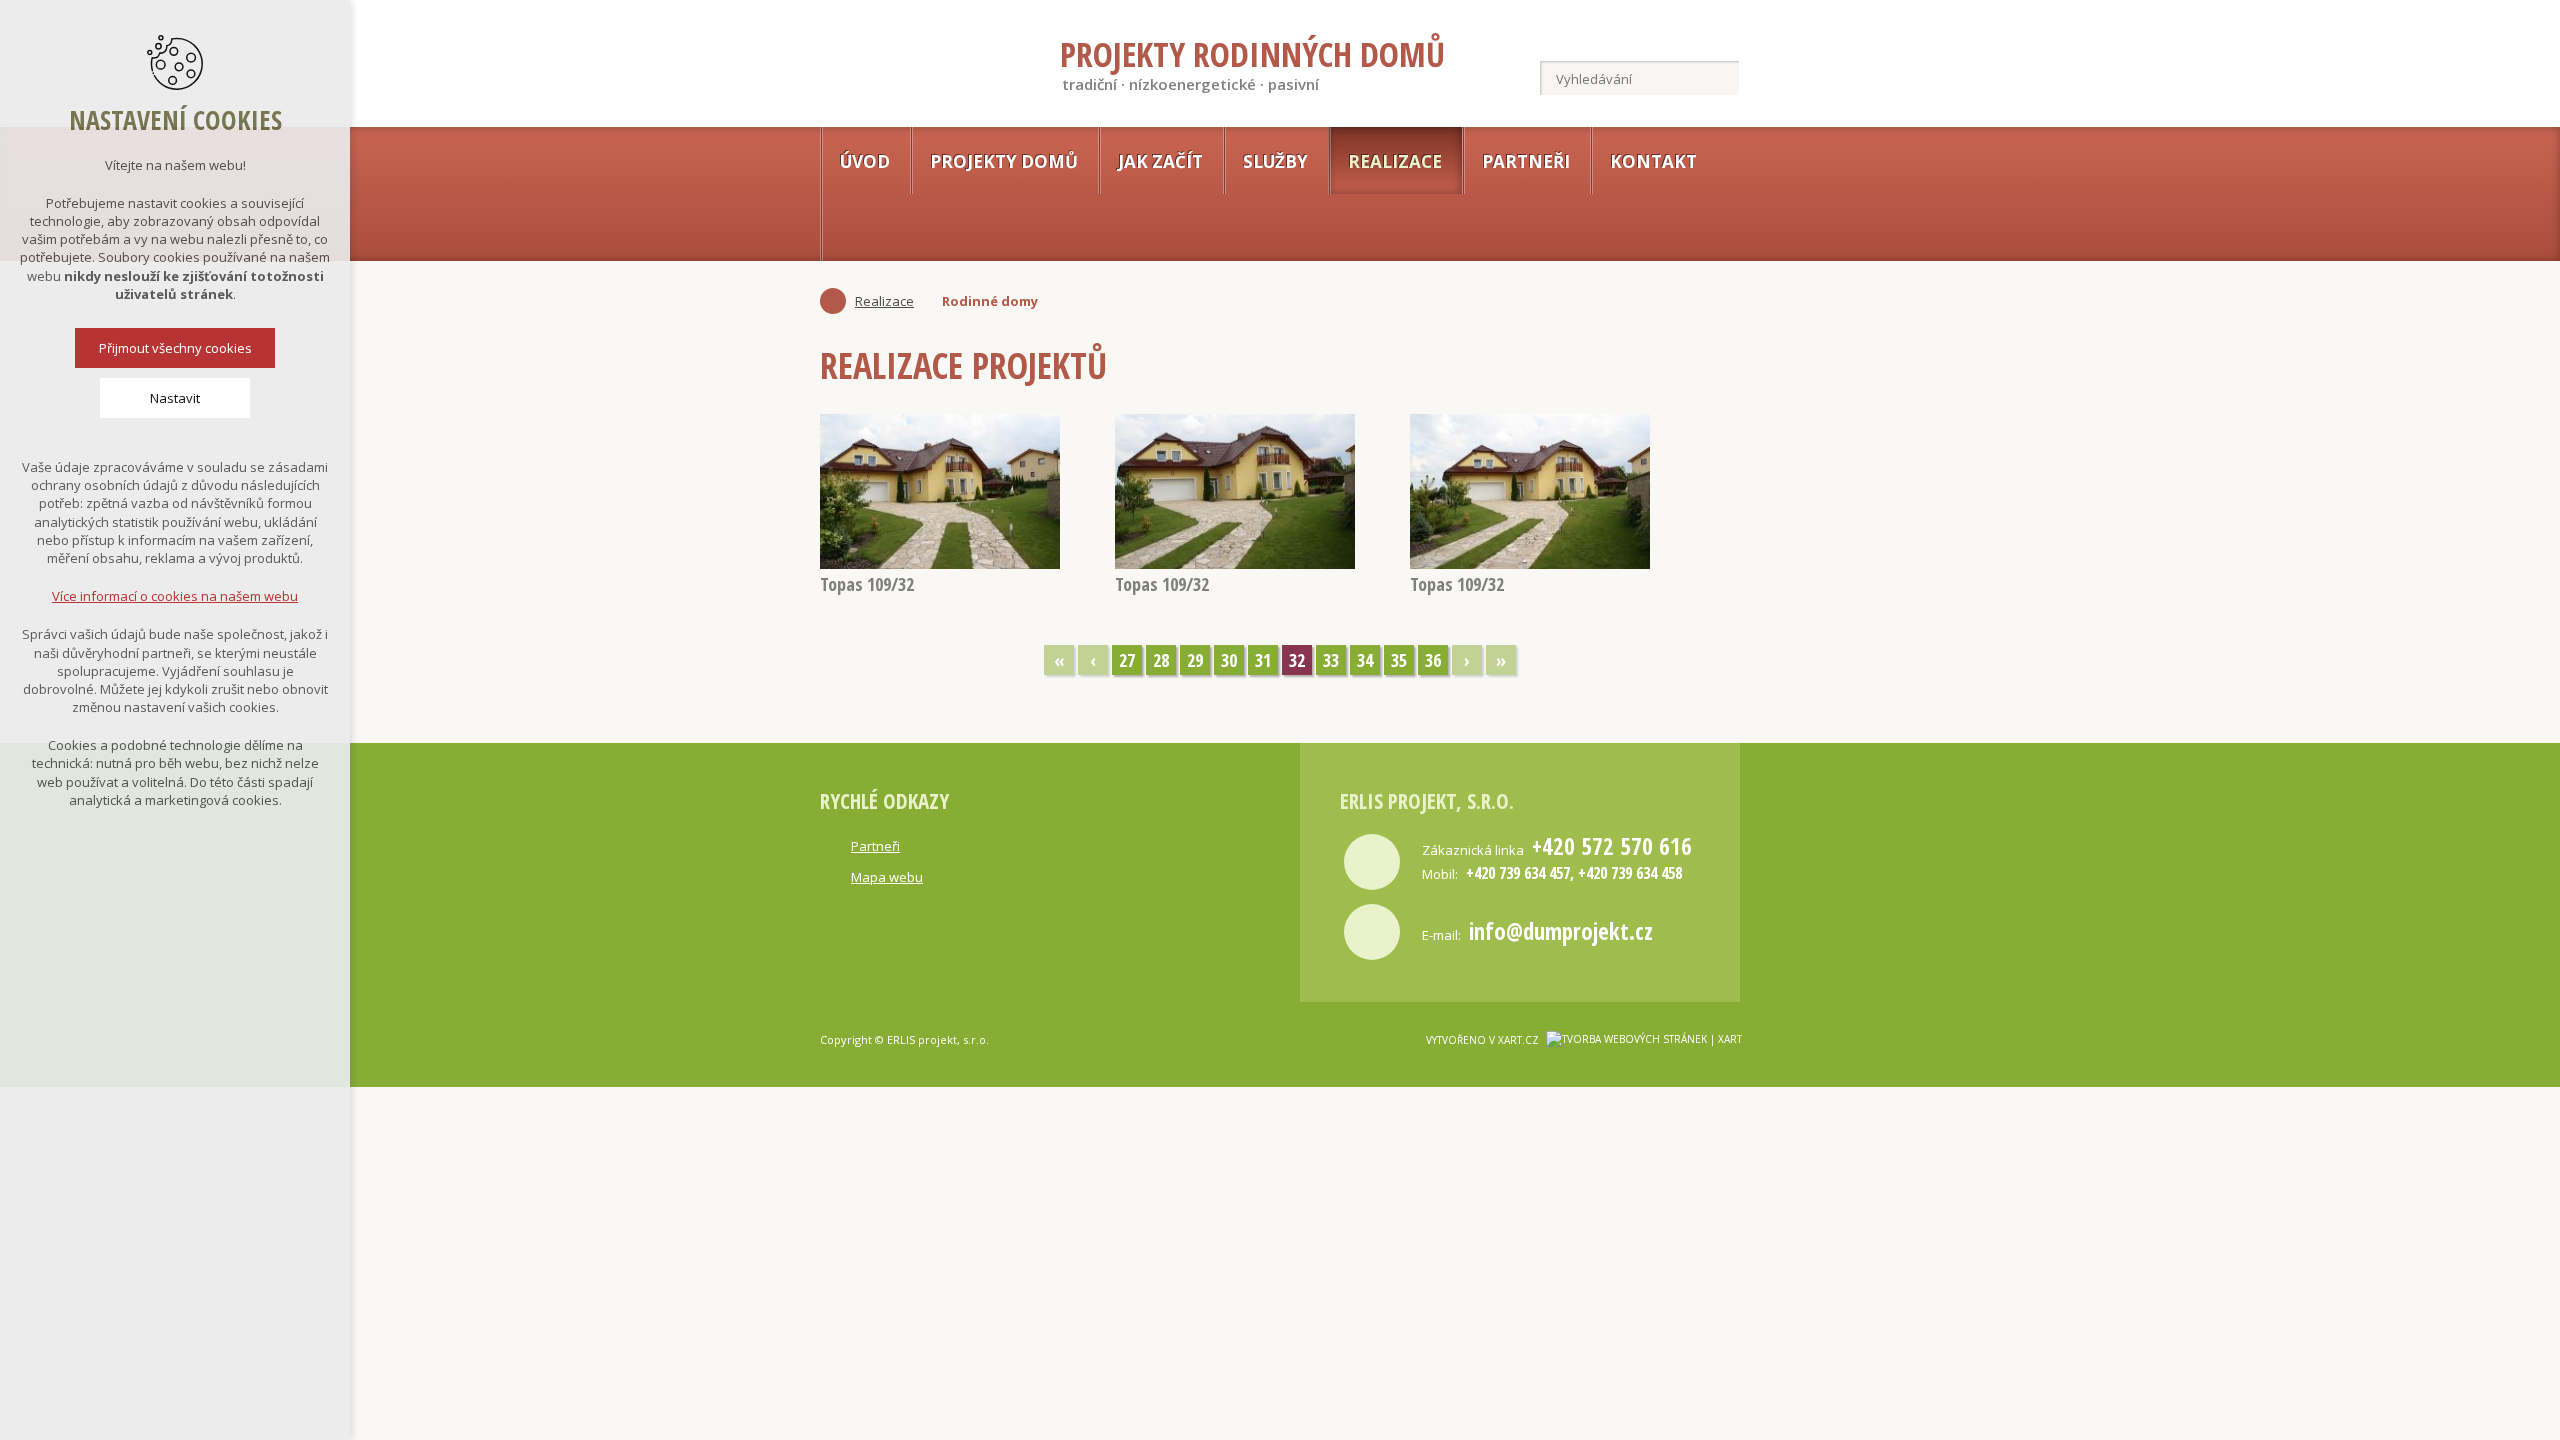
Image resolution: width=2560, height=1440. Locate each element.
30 (1229, 660)
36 (1433, 660)
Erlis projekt (906, 59)
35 (1399, 660)
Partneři (1526, 161)
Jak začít (1160, 161)
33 (1331, 660)
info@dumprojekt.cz (1561, 931)
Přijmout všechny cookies (175, 348)
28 (1161, 660)
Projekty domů (1004, 161)
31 (1263, 660)
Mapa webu (887, 877)
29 (1195, 660)
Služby (1275, 161)
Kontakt (1653, 161)
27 (1127, 660)
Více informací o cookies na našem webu (175, 596)
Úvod (865, 161)
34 (1365, 660)
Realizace (1395, 161)
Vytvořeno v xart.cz (1482, 1040)
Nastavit (175, 398)
